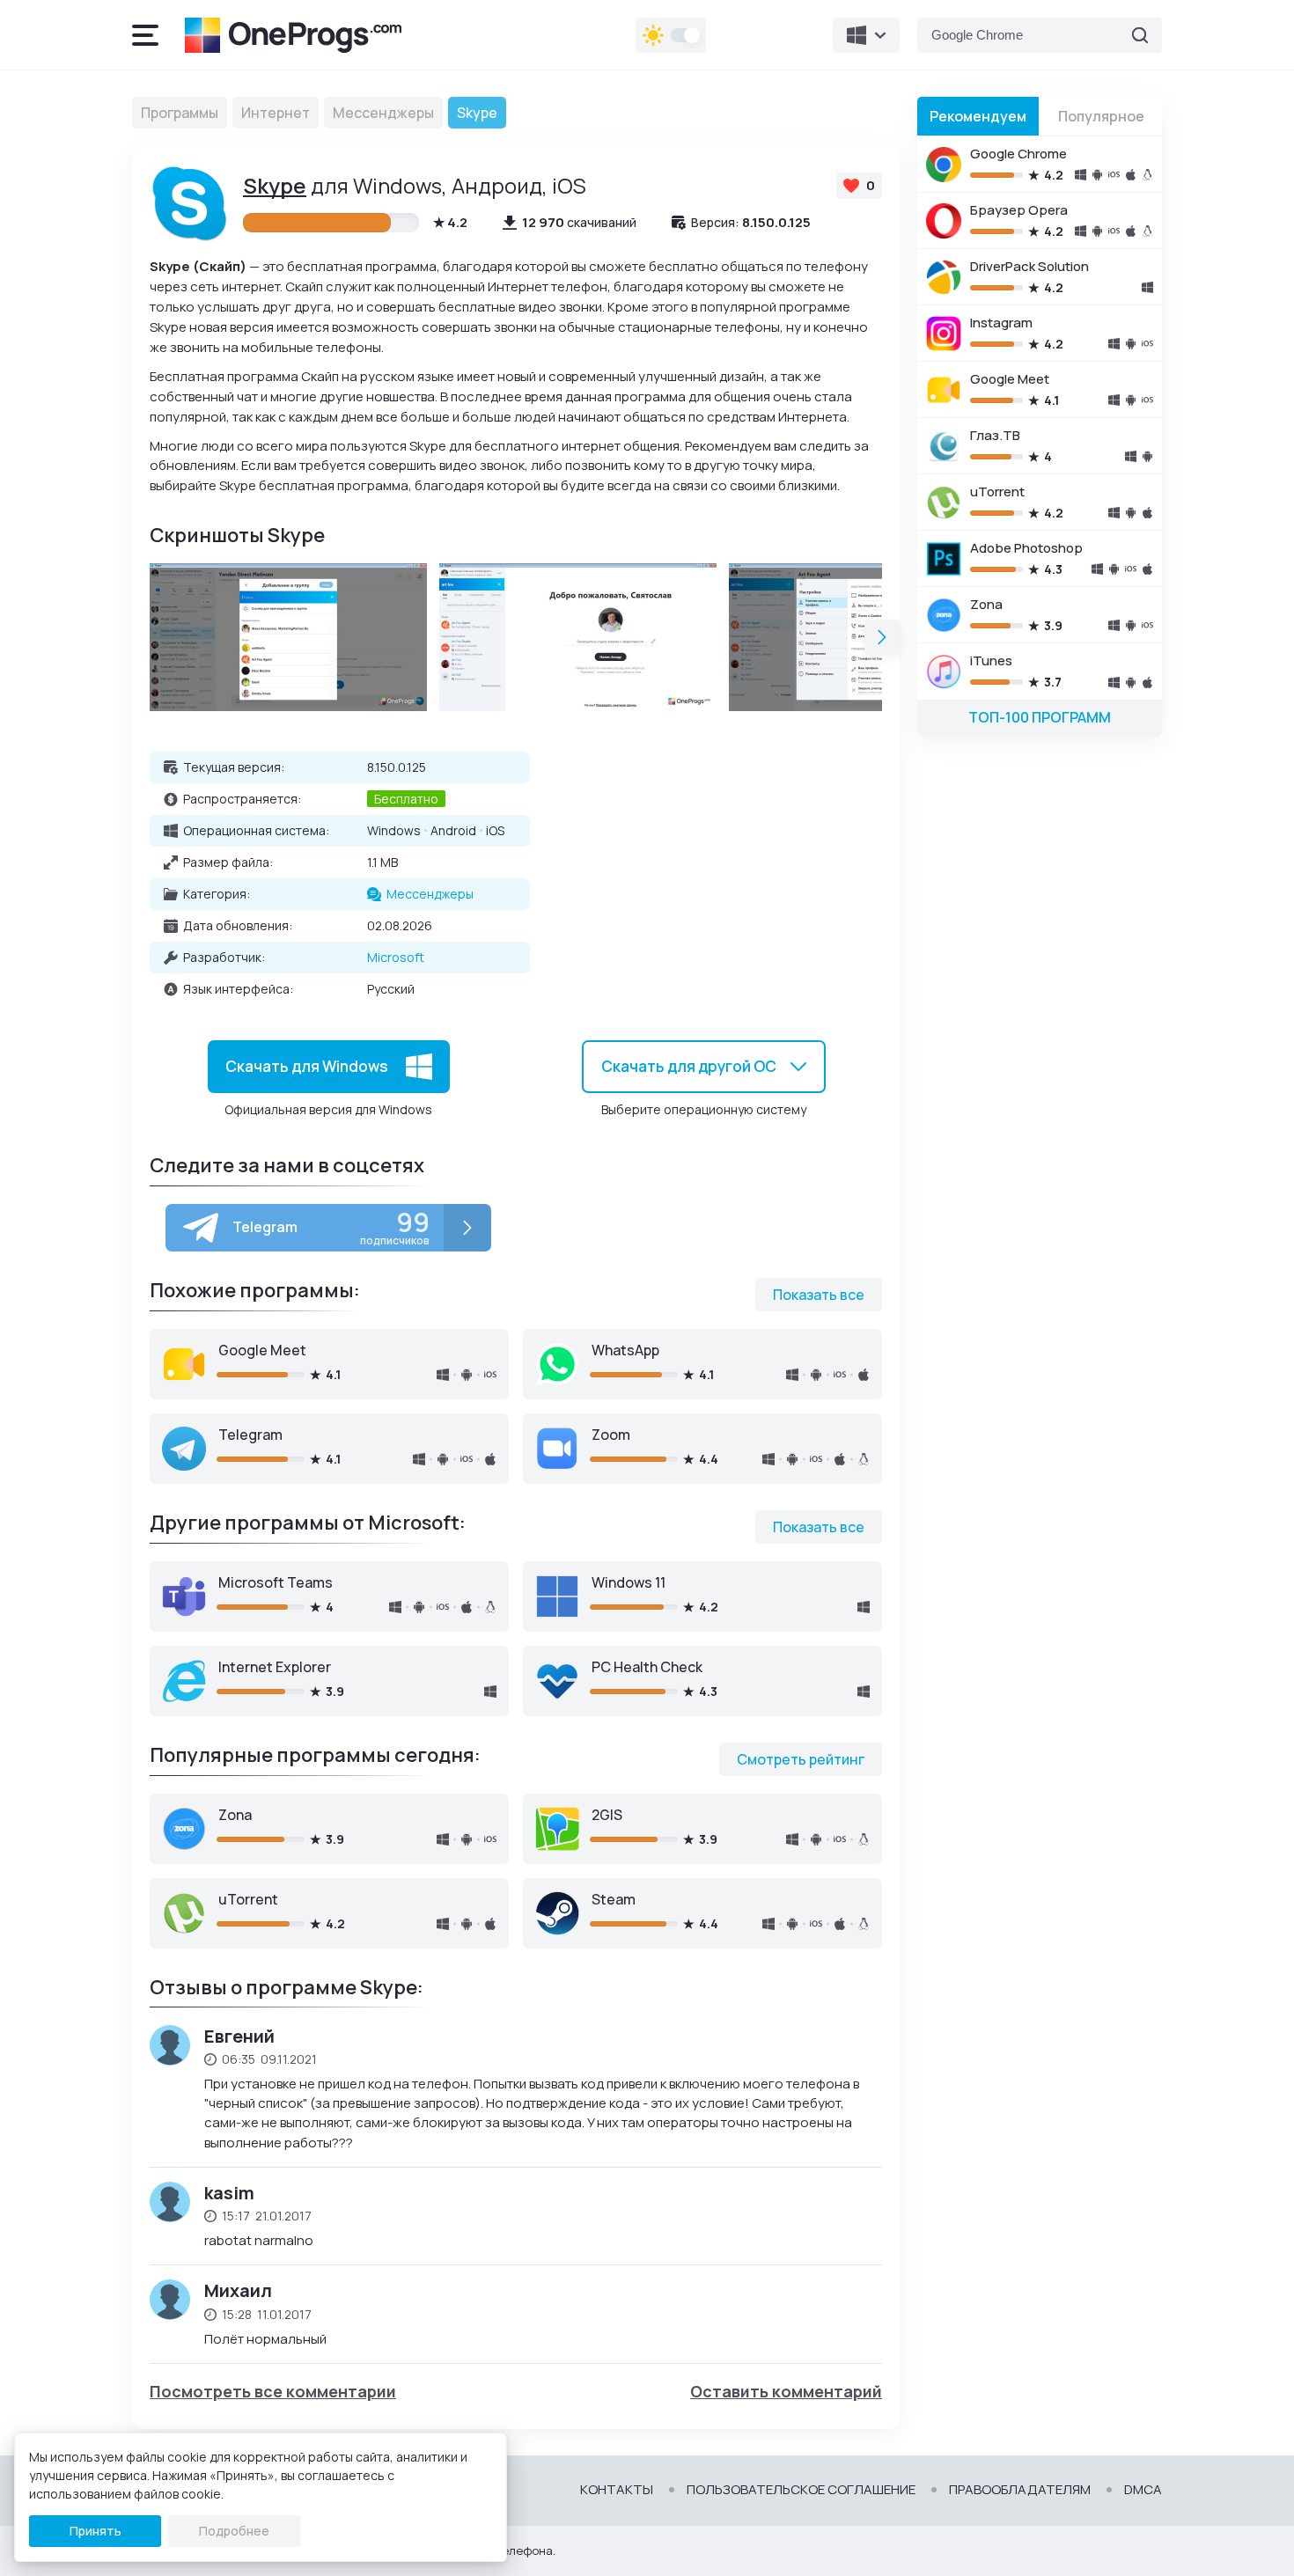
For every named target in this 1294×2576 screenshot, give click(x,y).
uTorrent (248, 1899)
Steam (614, 1899)
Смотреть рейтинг (801, 1759)
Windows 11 (629, 1582)
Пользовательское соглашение (801, 2490)
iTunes (991, 661)
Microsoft (396, 957)
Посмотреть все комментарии (273, 2392)
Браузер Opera (1019, 210)
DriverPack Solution (1029, 266)
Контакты (617, 2490)
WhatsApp (625, 1350)
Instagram (1001, 323)
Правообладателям (1020, 2490)
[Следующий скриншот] (882, 637)
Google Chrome (1018, 154)
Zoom (611, 1435)
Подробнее (234, 2531)
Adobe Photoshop (1026, 548)
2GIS (607, 1815)
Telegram (250, 1435)
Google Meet (262, 1350)
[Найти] (1140, 35)
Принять (96, 2531)
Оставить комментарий (786, 2392)
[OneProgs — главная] (293, 35)
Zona (235, 1815)
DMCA (1143, 2490)
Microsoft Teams (276, 1582)
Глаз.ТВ (995, 435)
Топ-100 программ (1040, 717)
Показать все (819, 1295)
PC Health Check (647, 1667)
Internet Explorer (275, 1667)
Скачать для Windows (307, 1065)
